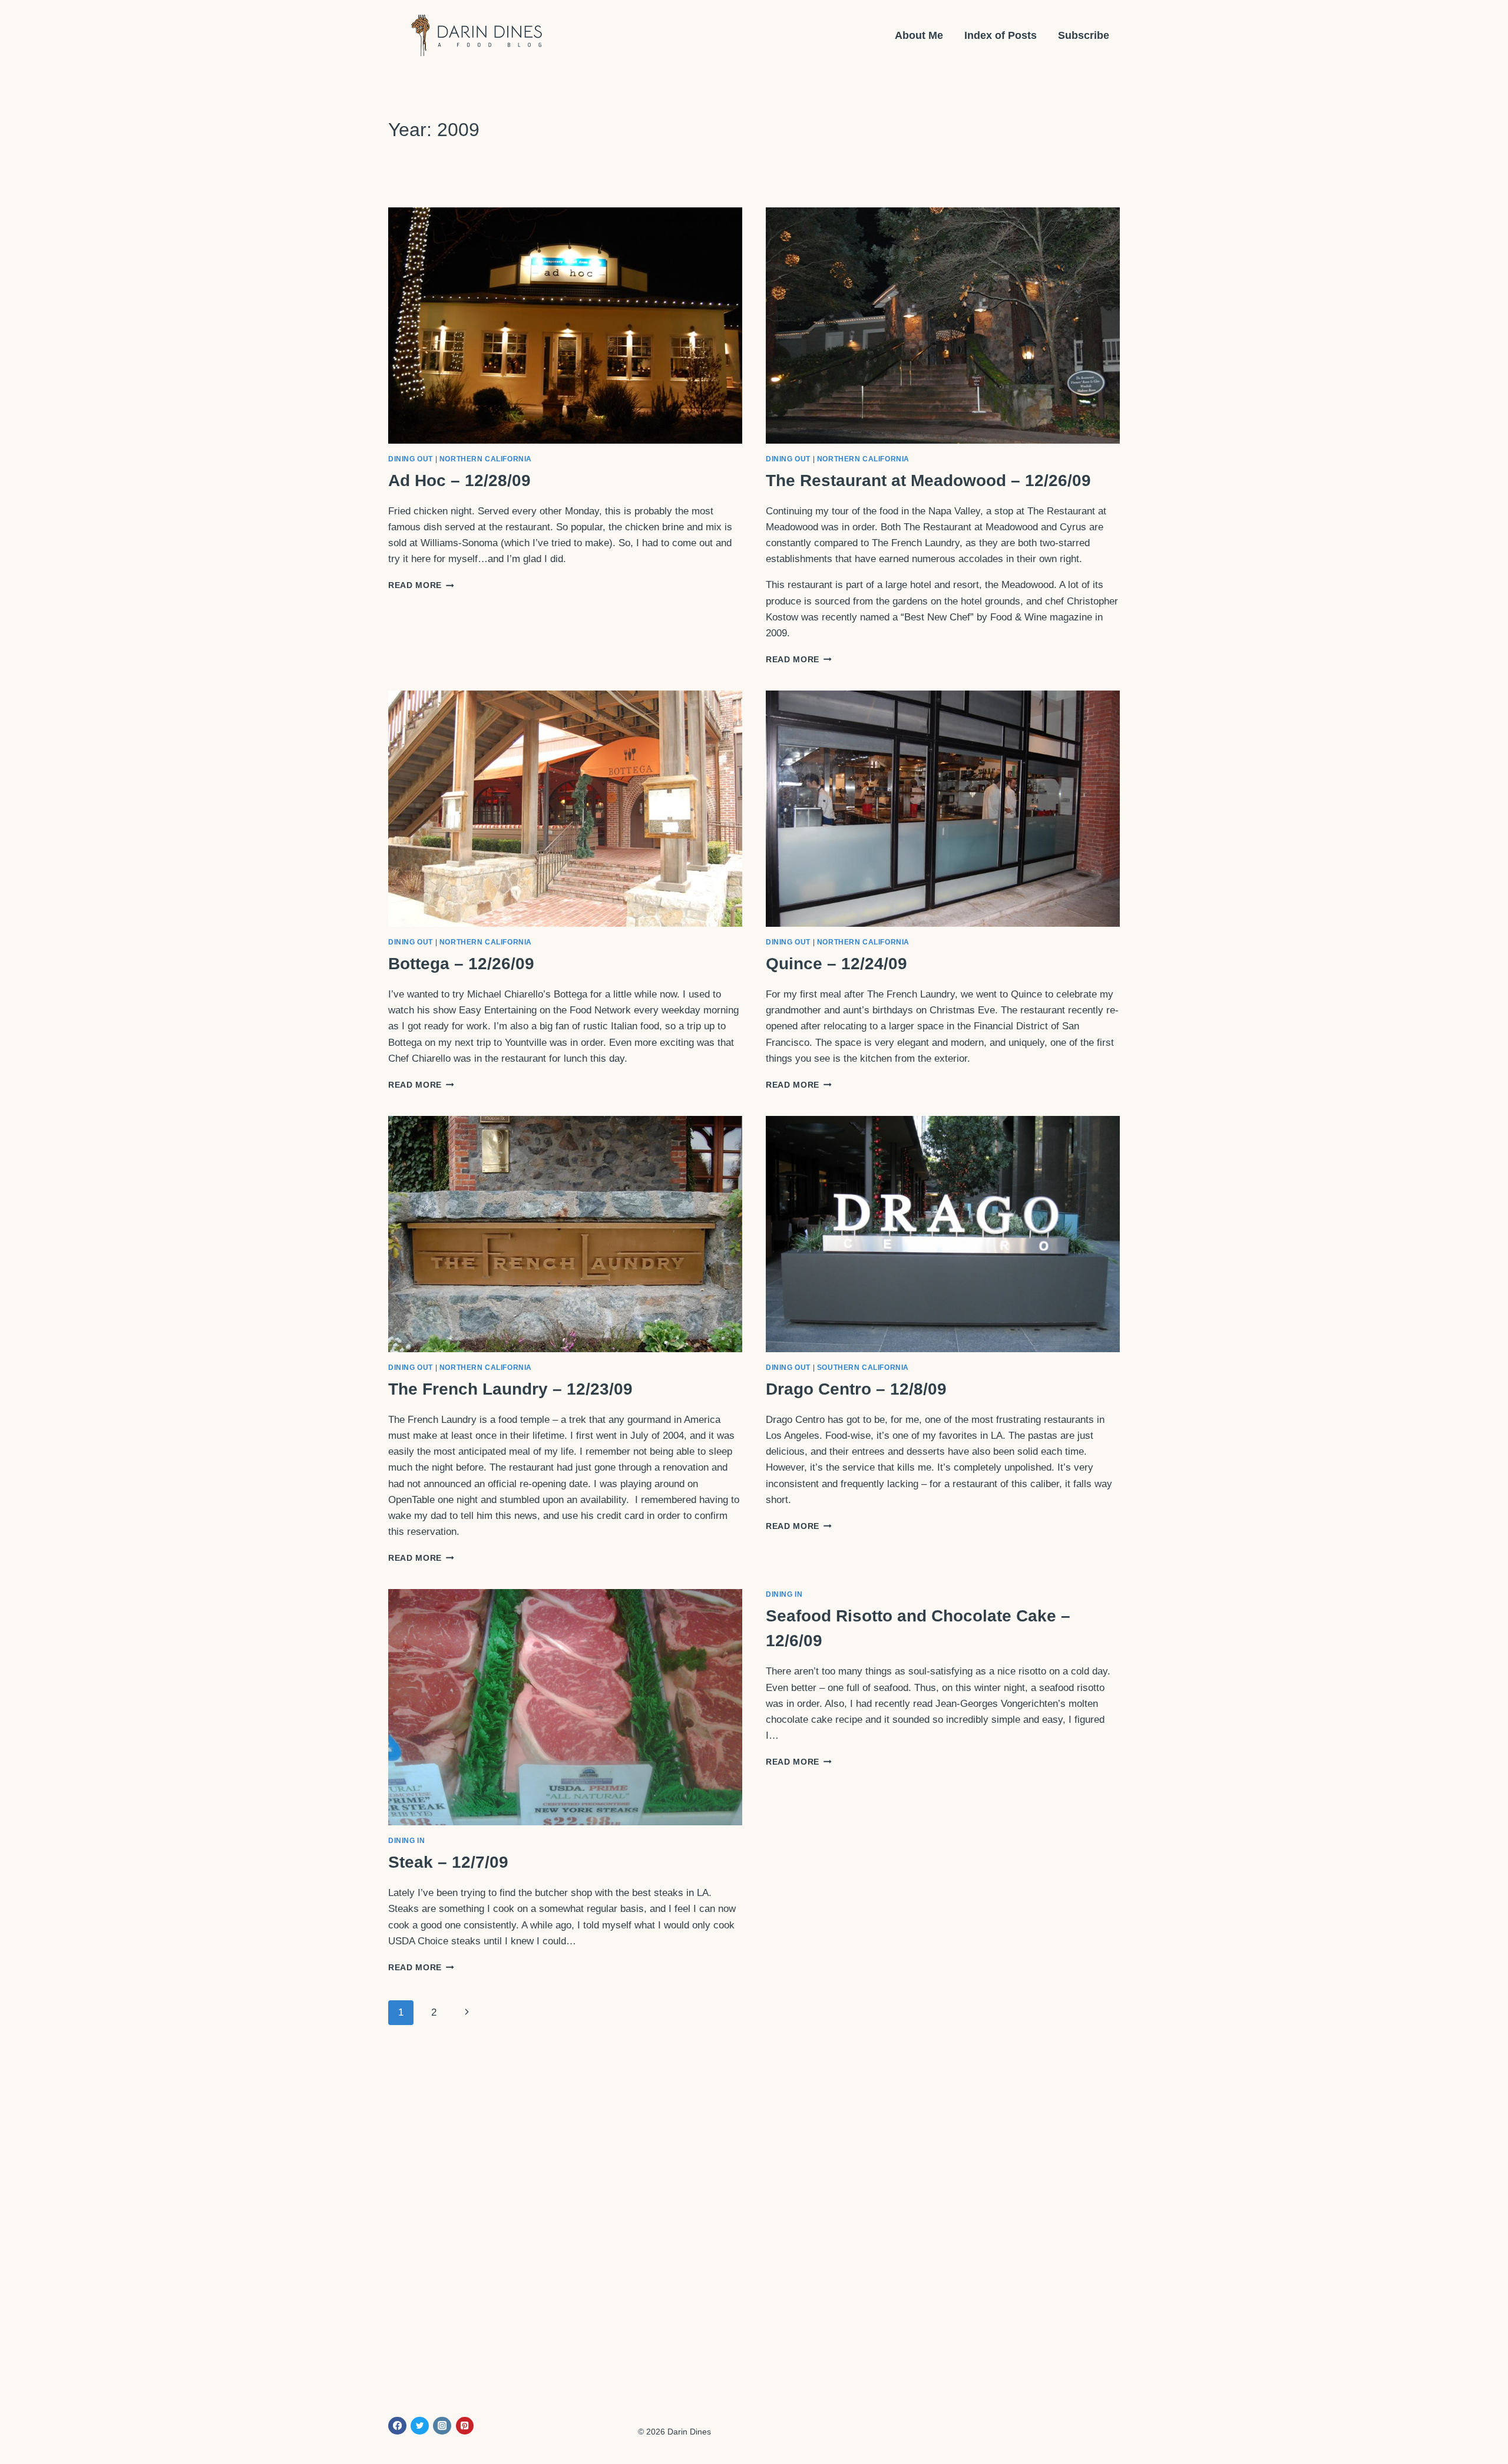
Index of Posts (1001, 35)
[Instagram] (442, 2426)
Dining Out (411, 459)
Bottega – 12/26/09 (461, 964)
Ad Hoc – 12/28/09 (459, 480)
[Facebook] (397, 2426)
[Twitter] (420, 2426)
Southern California (863, 1368)
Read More (421, 585)
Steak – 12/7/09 (448, 1862)
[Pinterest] (465, 2426)
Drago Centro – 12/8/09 (856, 1389)
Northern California (486, 459)
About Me (919, 35)
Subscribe (1084, 35)
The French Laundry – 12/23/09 (510, 1389)
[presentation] (565, 326)
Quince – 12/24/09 (836, 964)
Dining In (406, 1841)
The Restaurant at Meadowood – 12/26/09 (928, 480)
